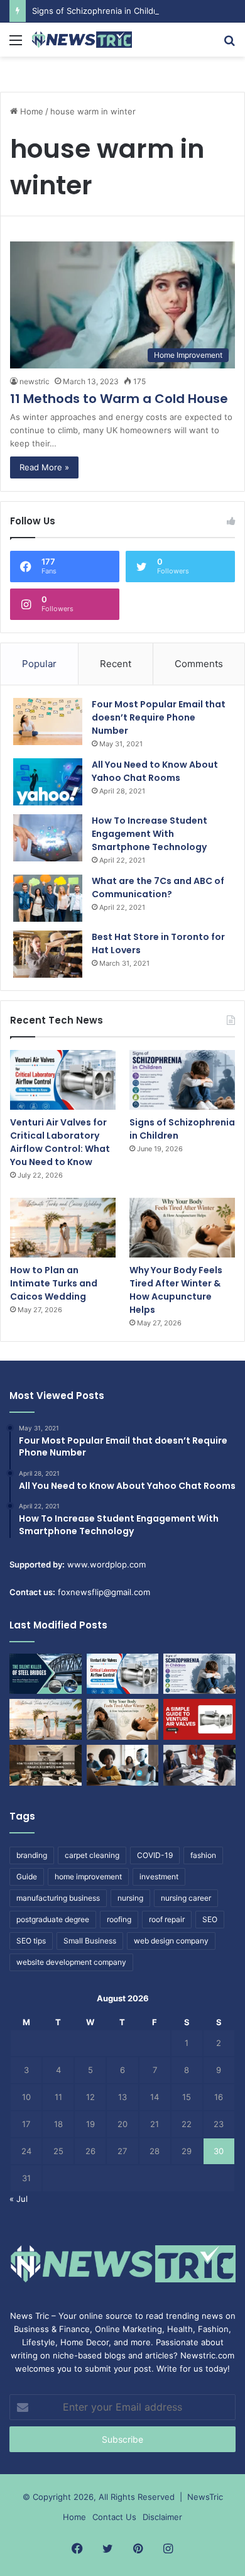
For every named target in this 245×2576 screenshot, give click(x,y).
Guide (27, 1877)
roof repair (167, 1919)
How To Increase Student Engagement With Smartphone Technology (150, 834)
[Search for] (229, 44)
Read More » (44, 467)
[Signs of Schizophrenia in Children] (182, 1080)
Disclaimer (162, 2517)
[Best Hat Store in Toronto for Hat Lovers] (48, 954)
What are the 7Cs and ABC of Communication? (158, 887)
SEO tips (31, 1941)
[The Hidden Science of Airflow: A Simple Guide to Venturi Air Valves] (199, 1719)
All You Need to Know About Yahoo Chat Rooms (155, 771)
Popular (39, 664)
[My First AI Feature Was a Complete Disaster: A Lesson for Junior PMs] (123, 1765)
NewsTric (205, 2497)
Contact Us (114, 2517)
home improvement (88, 1877)
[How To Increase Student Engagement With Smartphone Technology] (48, 838)
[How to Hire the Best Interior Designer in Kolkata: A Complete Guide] (46, 1765)
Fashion (213, 2329)
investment (159, 1877)
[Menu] (16, 44)
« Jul (19, 2199)
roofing (119, 1919)
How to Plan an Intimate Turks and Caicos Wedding (54, 1283)
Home (30, 111)
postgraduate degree (53, 1919)
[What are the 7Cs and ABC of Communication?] (48, 898)
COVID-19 (155, 1855)
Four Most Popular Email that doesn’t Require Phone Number (159, 717)
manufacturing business (58, 1898)
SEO (210, 1919)
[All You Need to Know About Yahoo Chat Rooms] (48, 782)
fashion (203, 1855)
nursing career (186, 1898)
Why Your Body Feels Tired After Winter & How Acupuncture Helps (176, 1290)
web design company (171, 1941)
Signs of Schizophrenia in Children (99, 11)
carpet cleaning (92, 1855)
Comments (199, 664)
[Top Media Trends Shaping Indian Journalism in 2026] (199, 1765)
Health (180, 2329)
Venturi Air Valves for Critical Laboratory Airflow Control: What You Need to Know (60, 1142)
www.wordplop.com (106, 1564)
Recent (116, 664)
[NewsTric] (82, 40)
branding (32, 1855)
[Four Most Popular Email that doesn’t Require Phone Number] (48, 721)
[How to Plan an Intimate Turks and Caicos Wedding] (63, 1228)
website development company (71, 1962)
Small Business (90, 1941)
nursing (130, 1898)
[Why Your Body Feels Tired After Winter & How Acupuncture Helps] (182, 1228)
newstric (35, 381)
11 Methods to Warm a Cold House (119, 399)
